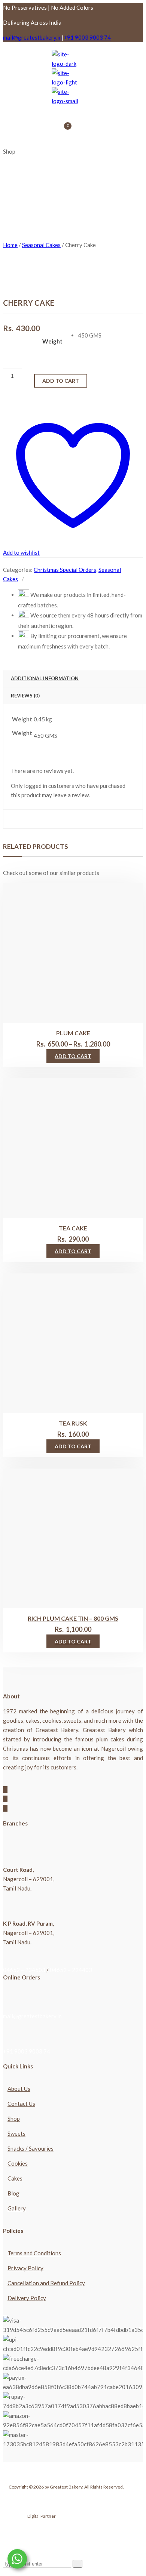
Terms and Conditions (34, 2253)
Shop (14, 2119)
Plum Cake (73, 1033)
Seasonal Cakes (41, 245)
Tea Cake (73, 1228)
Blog (13, 2193)
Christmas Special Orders (65, 570)
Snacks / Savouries (31, 2148)
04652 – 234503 (24, 1970)
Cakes (15, 2178)
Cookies (18, 2163)
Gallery (17, 2208)
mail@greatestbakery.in (32, 37)
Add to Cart (73, 1056)
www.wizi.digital (73, 2516)
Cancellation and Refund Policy (46, 2283)
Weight (52, 341)
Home (10, 245)
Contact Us (21, 2104)
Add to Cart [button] (73, 1251)
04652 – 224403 (71, 1970)
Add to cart (61, 381)
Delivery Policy (27, 2298)
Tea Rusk (73, 1423)
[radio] (102, 335)
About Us (19, 2089)
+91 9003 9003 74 (87, 37)
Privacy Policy (25, 2268)
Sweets (16, 2133)
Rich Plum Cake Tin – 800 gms (73, 1618)
